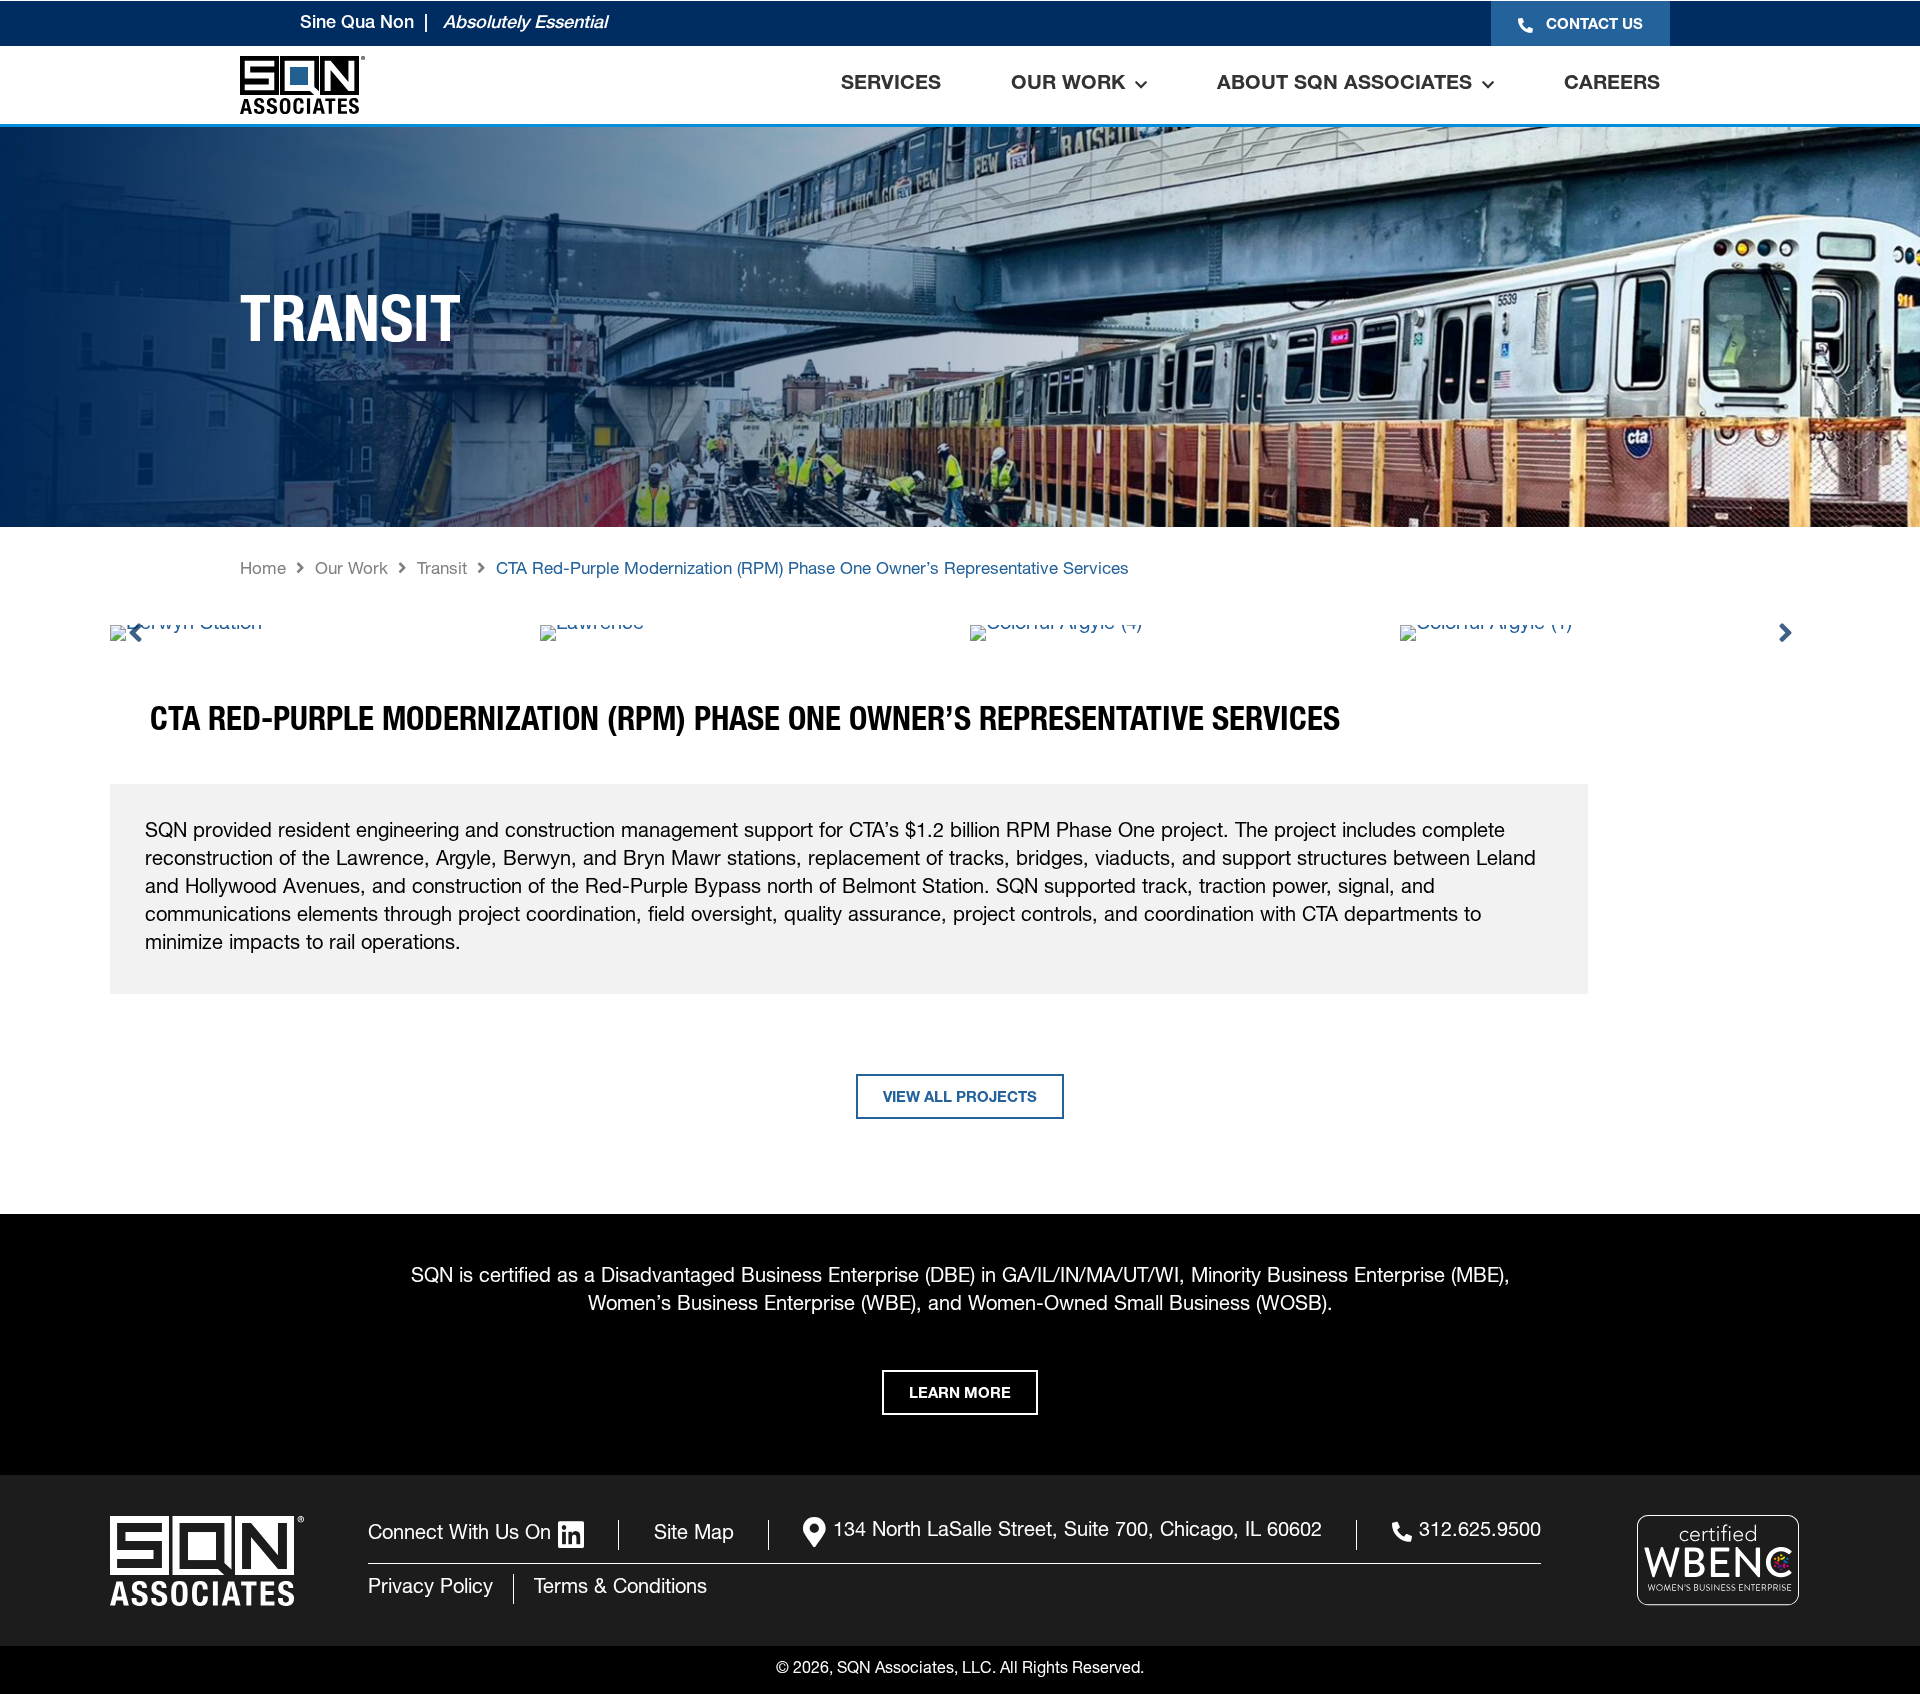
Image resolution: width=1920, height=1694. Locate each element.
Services (891, 85)
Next (1785, 633)
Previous (135, 633)
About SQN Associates (1344, 85)
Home (263, 570)
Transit (442, 570)
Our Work (1068, 85)
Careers (1612, 85)
